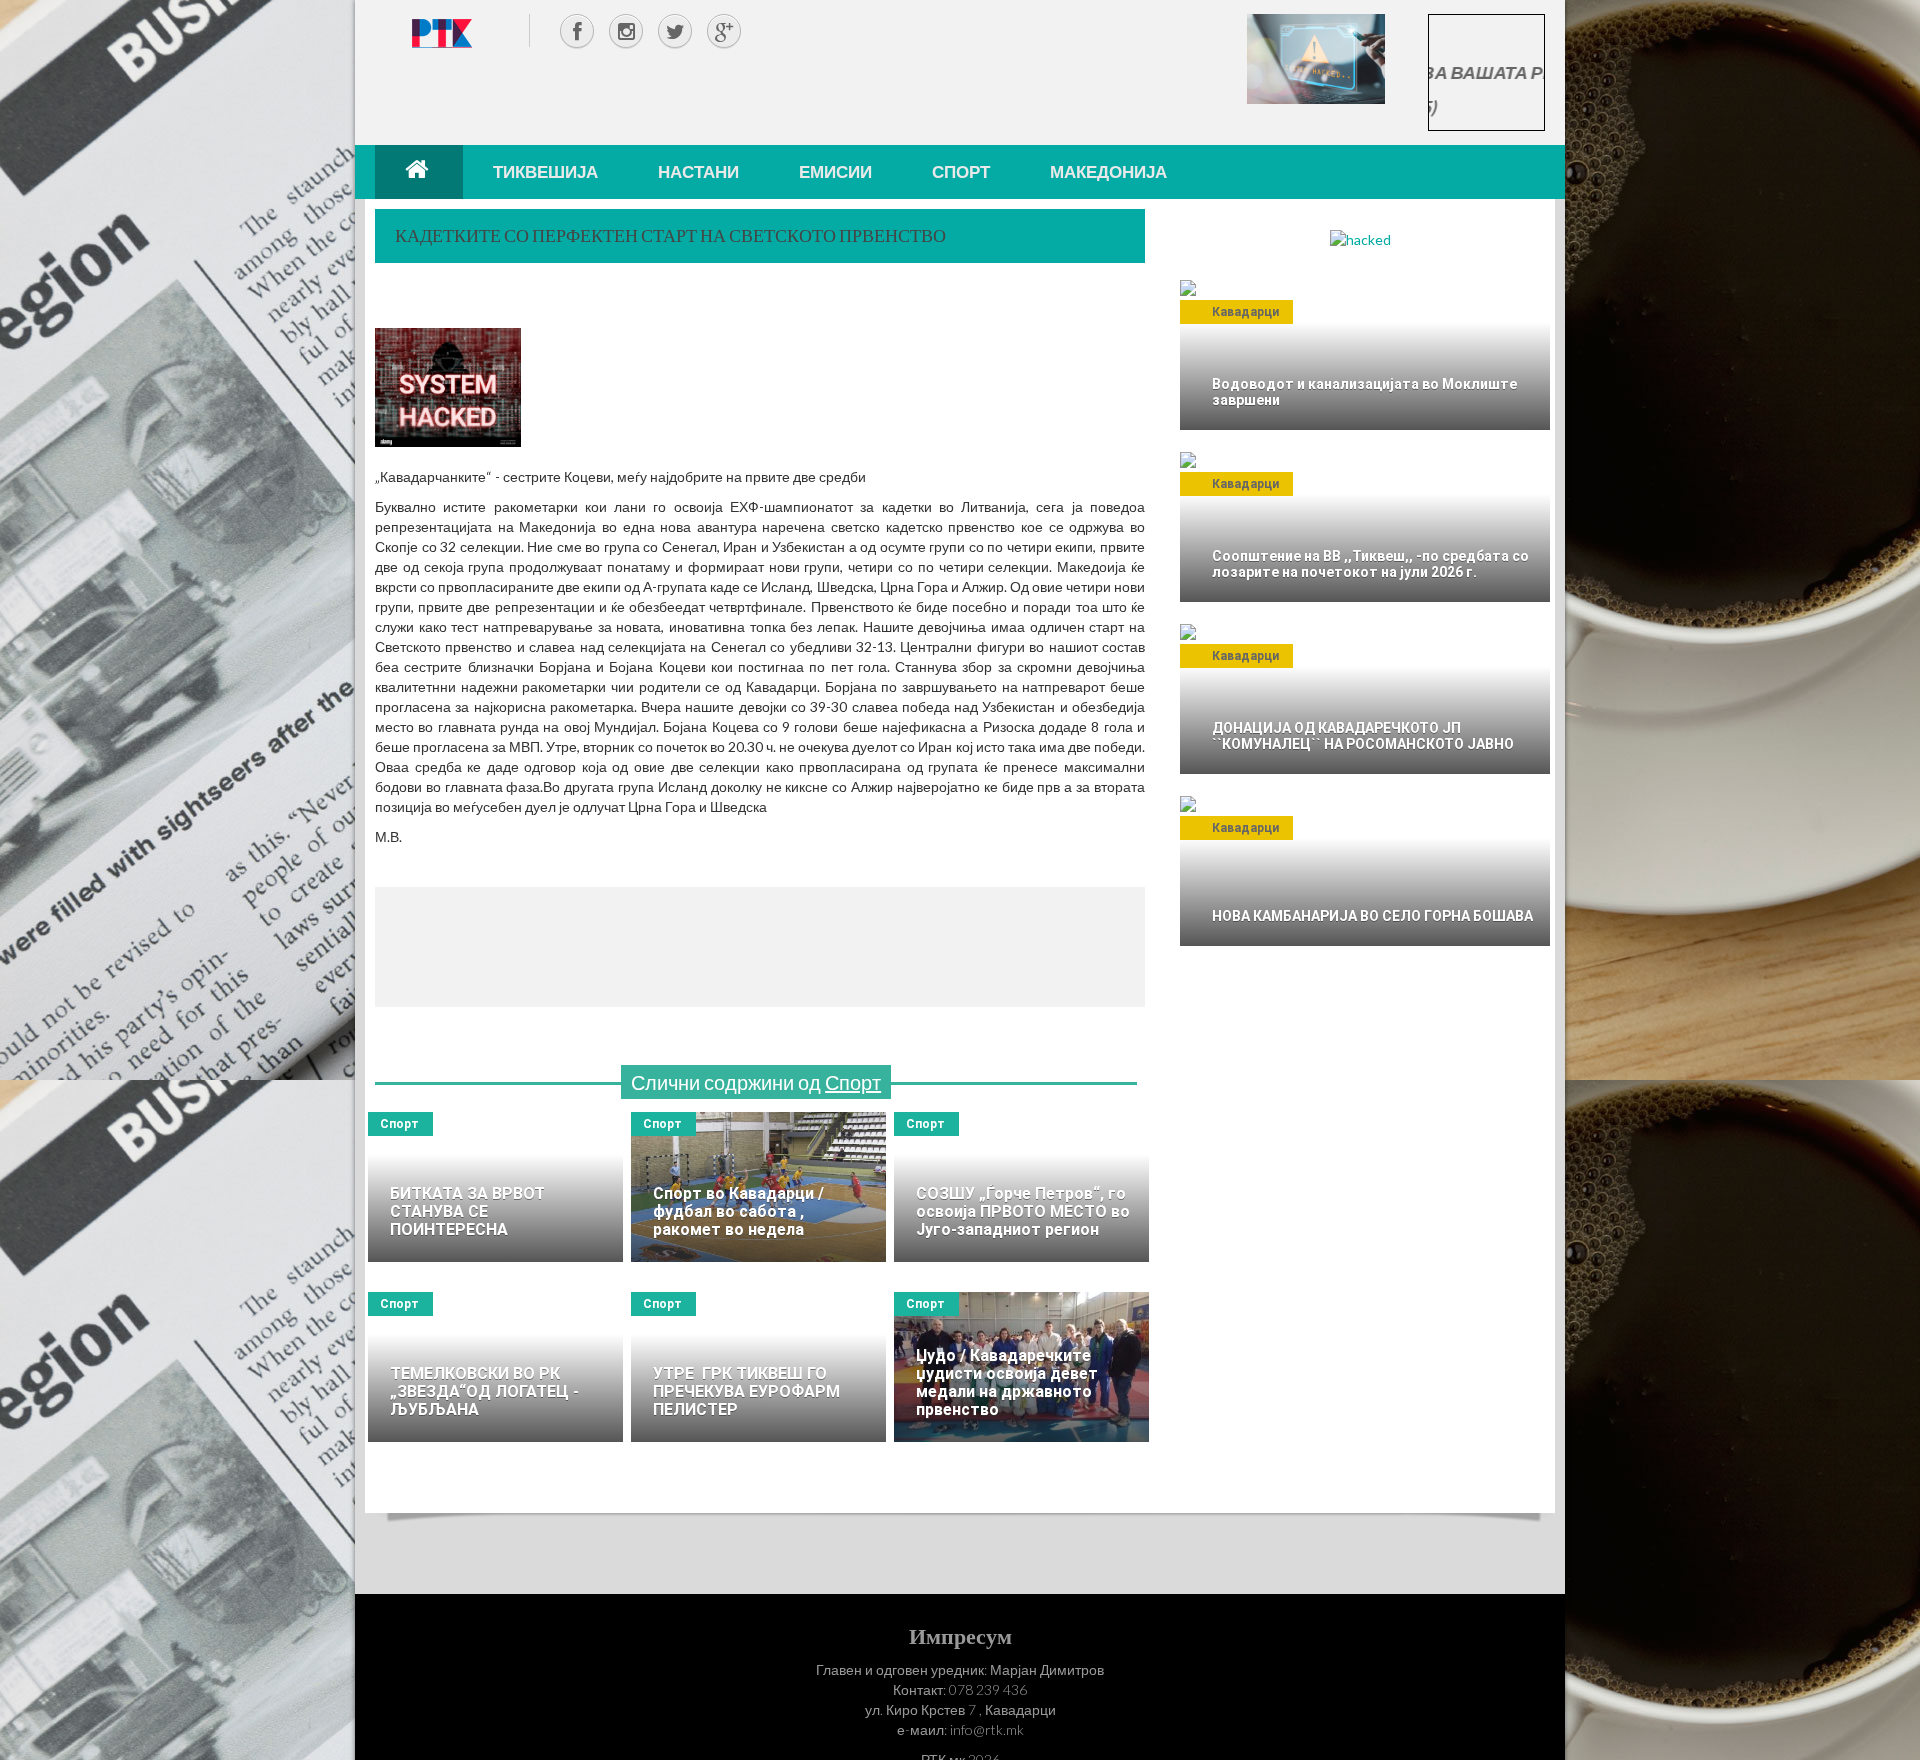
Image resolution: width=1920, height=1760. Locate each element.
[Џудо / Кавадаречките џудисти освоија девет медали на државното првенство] (1021, 1367)
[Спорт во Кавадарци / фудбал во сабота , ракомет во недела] (758, 1187)
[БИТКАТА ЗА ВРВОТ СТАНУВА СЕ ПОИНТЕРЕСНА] (495, 1187)
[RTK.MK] (442, 32)
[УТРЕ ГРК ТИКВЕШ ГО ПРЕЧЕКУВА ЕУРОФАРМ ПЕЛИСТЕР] (758, 1367)
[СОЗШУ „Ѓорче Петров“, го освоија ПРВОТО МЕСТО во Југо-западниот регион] (1021, 1187)
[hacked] (1360, 238)
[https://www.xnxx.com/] (1316, 57)
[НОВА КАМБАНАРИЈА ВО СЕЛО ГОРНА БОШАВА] (1365, 871)
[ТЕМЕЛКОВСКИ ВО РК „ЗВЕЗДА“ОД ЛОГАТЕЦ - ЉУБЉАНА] (495, 1367)
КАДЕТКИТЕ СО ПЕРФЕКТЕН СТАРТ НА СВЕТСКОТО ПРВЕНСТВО (670, 235)
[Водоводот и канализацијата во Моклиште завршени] (1365, 355)
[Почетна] (419, 172)
